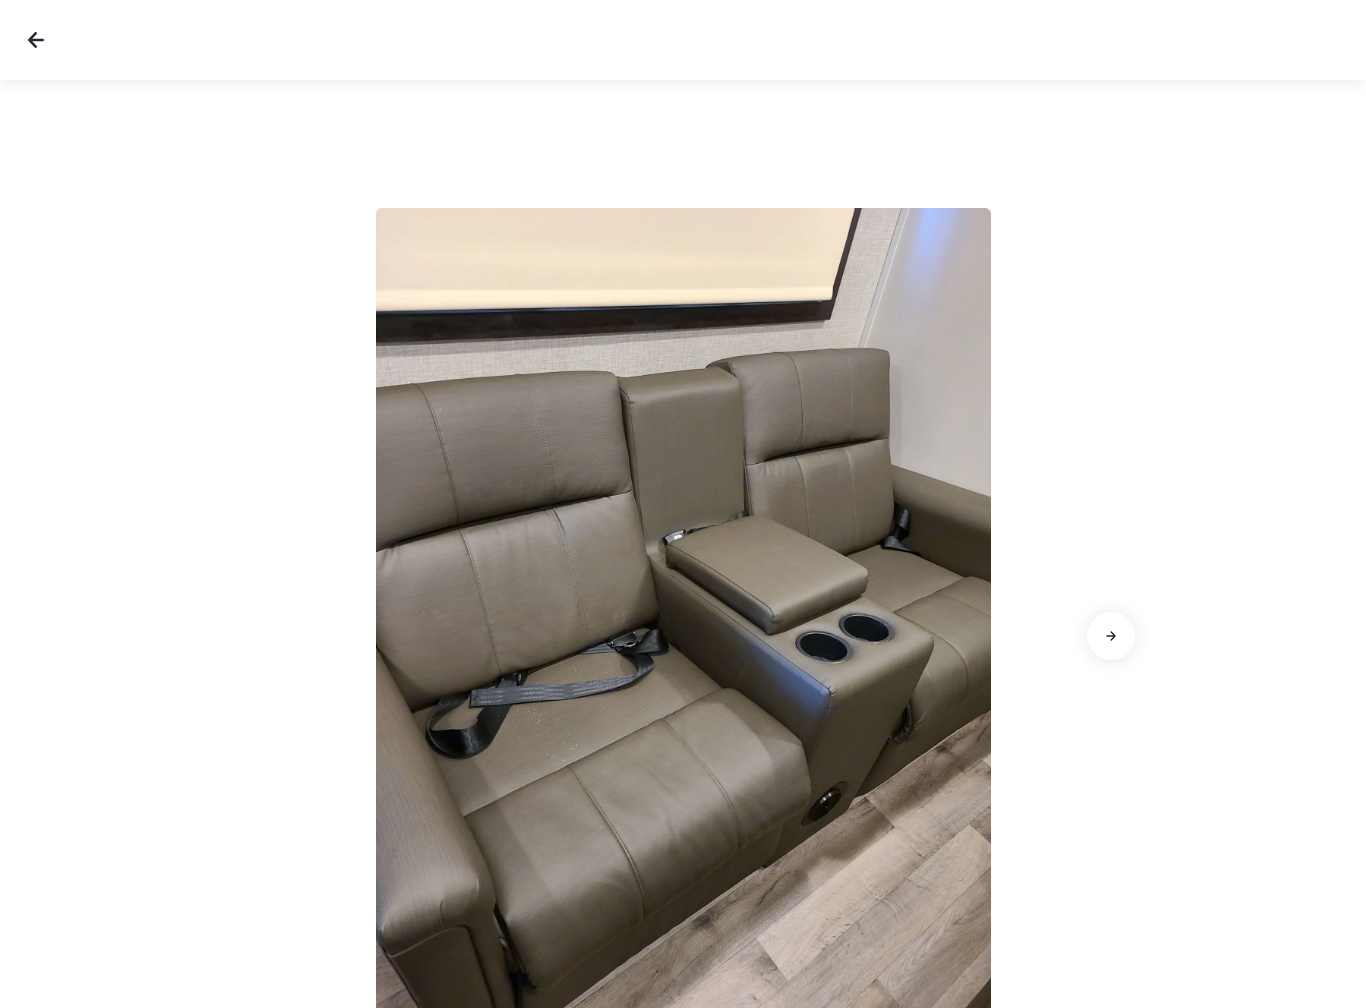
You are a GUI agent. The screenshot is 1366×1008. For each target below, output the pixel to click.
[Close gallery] (36, 40)
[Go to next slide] (1111, 636)
